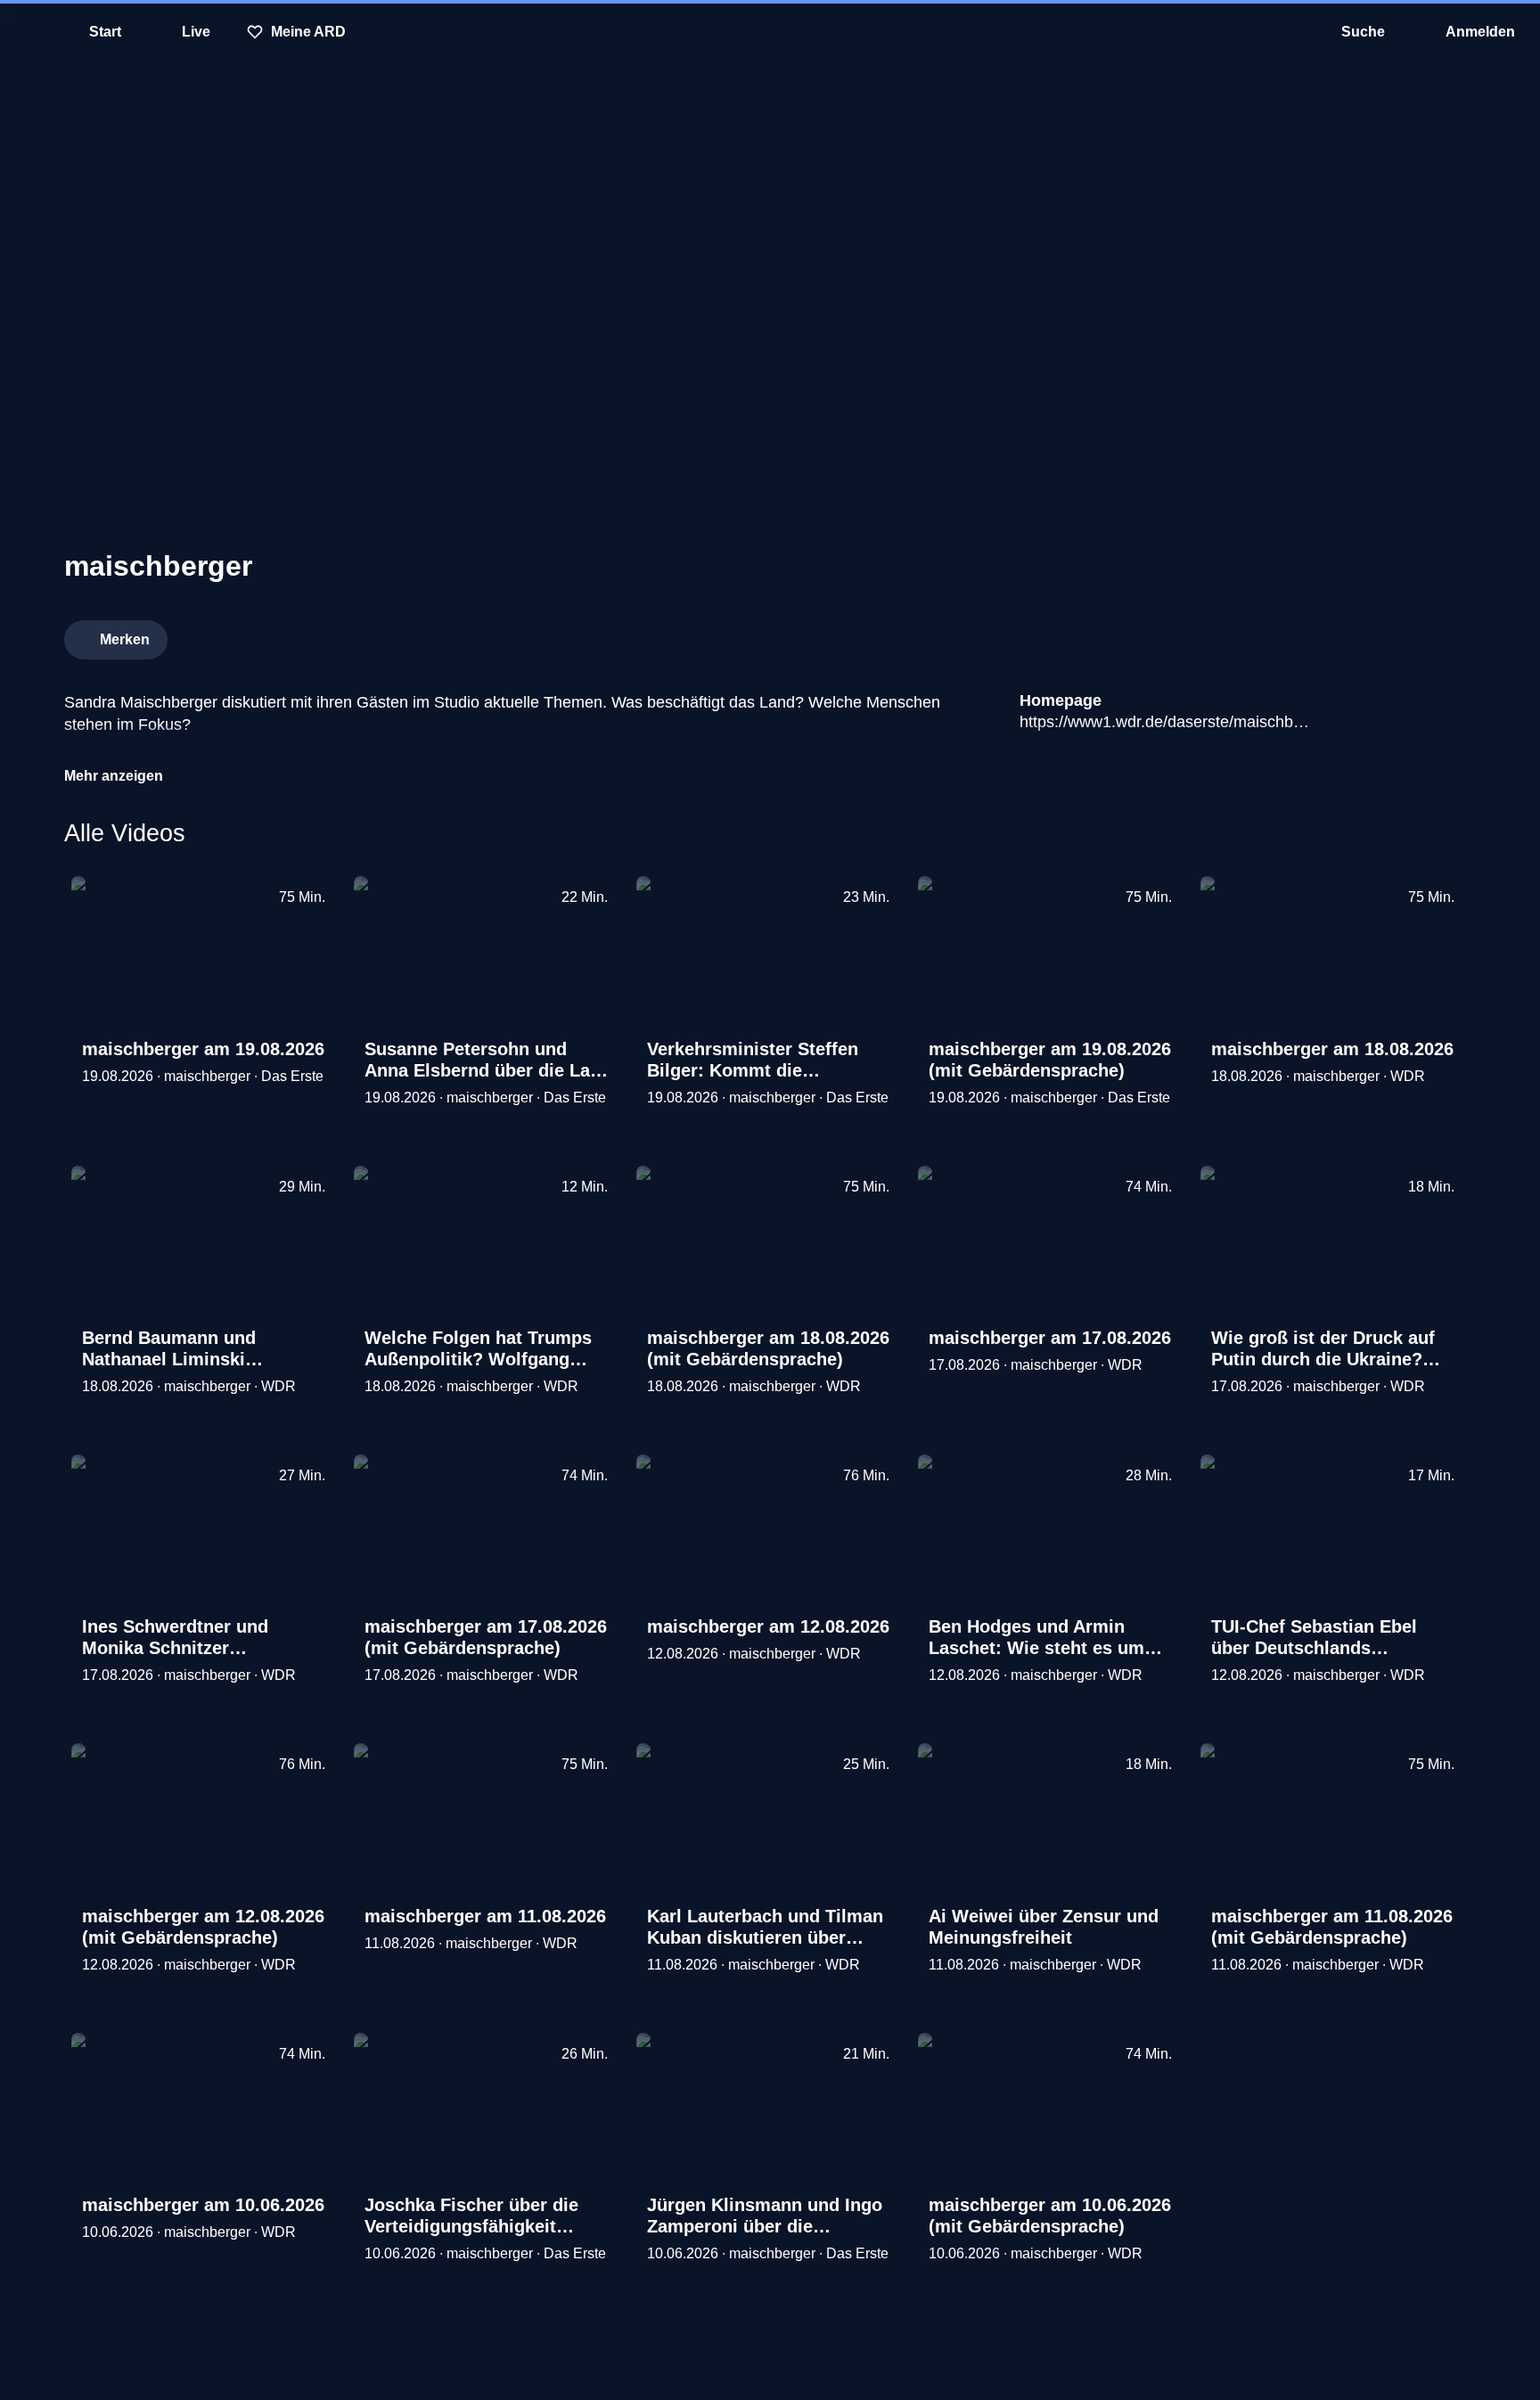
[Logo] (1342, 635)
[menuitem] (27, 32)
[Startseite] (770, 32)
